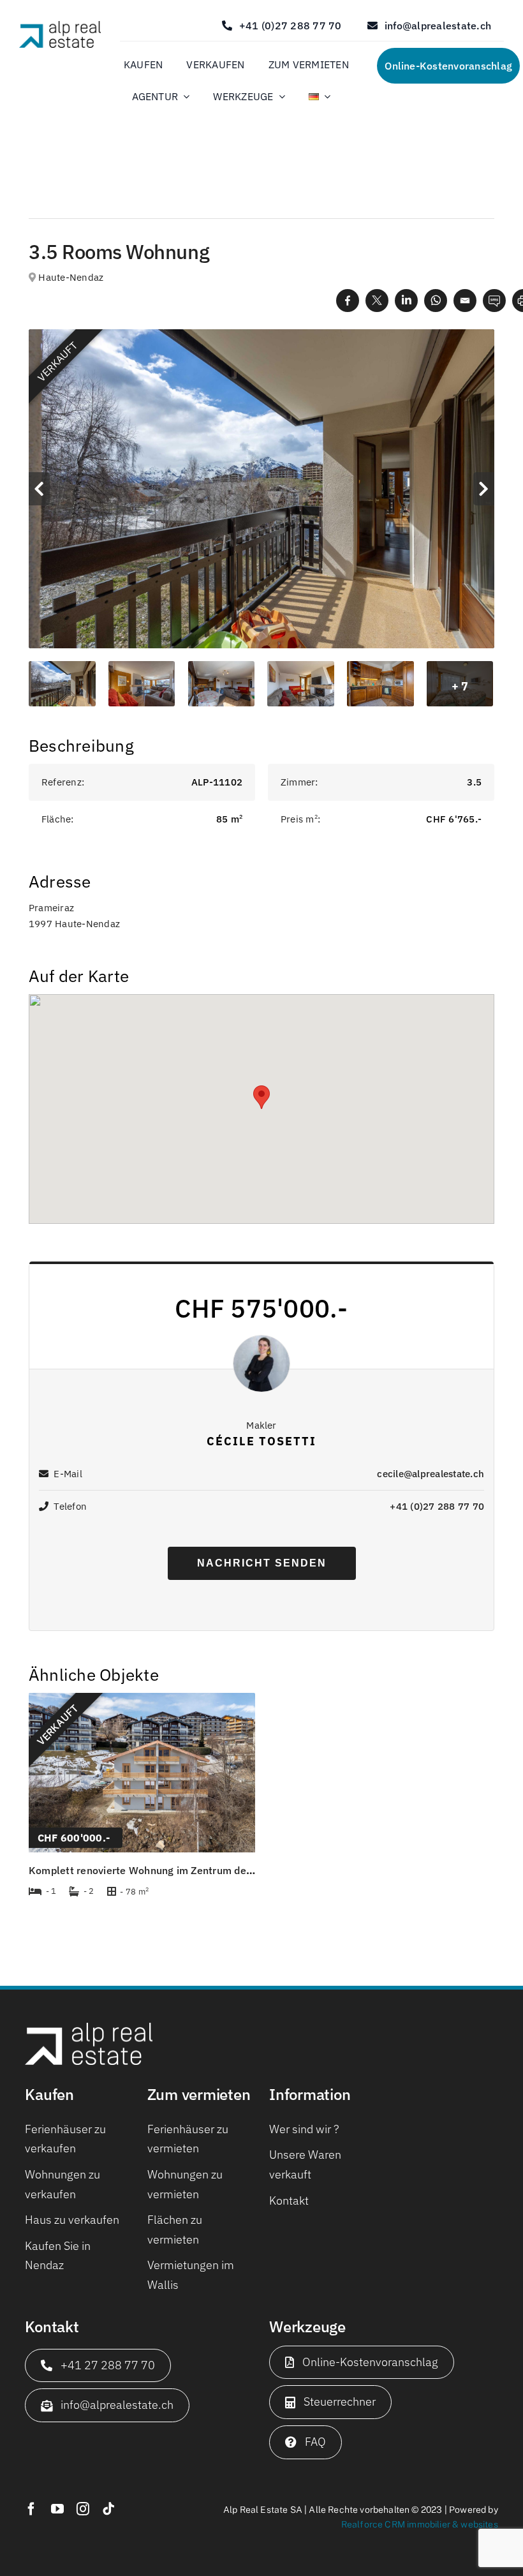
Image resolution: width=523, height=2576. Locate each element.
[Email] (465, 300)
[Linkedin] (406, 300)
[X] (377, 300)
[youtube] (57, 2509)
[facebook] (31, 2509)
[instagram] (83, 2509)
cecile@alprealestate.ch (431, 1474)
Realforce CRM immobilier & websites (420, 2524)
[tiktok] (108, 2509)
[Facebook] (348, 300)
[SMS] (494, 300)
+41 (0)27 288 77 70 (437, 1506)
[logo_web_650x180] (60, 26)
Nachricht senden (262, 1563)
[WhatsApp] (436, 300)
